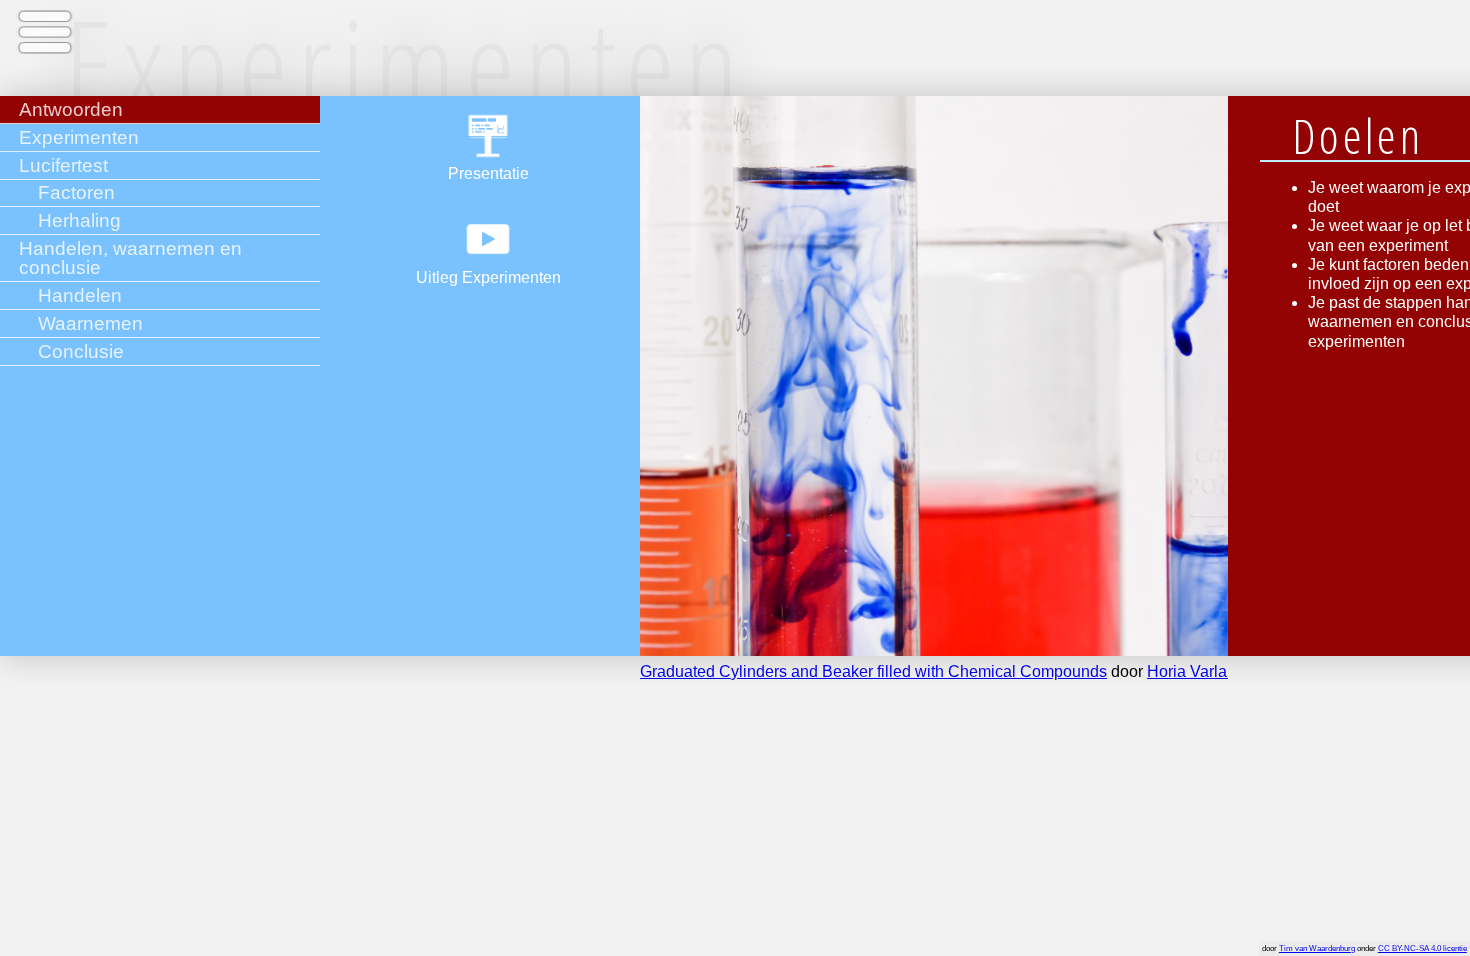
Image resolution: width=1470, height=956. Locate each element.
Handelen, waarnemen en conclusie (130, 258)
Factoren (76, 192)
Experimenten (79, 137)
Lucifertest (63, 165)
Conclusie (81, 351)
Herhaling (79, 220)
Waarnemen (90, 323)
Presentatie (488, 173)
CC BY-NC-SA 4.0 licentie (1422, 948)
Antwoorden (71, 109)
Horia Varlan (1191, 671)
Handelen (80, 295)
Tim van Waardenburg (1317, 948)
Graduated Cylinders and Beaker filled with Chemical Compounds (873, 671)
